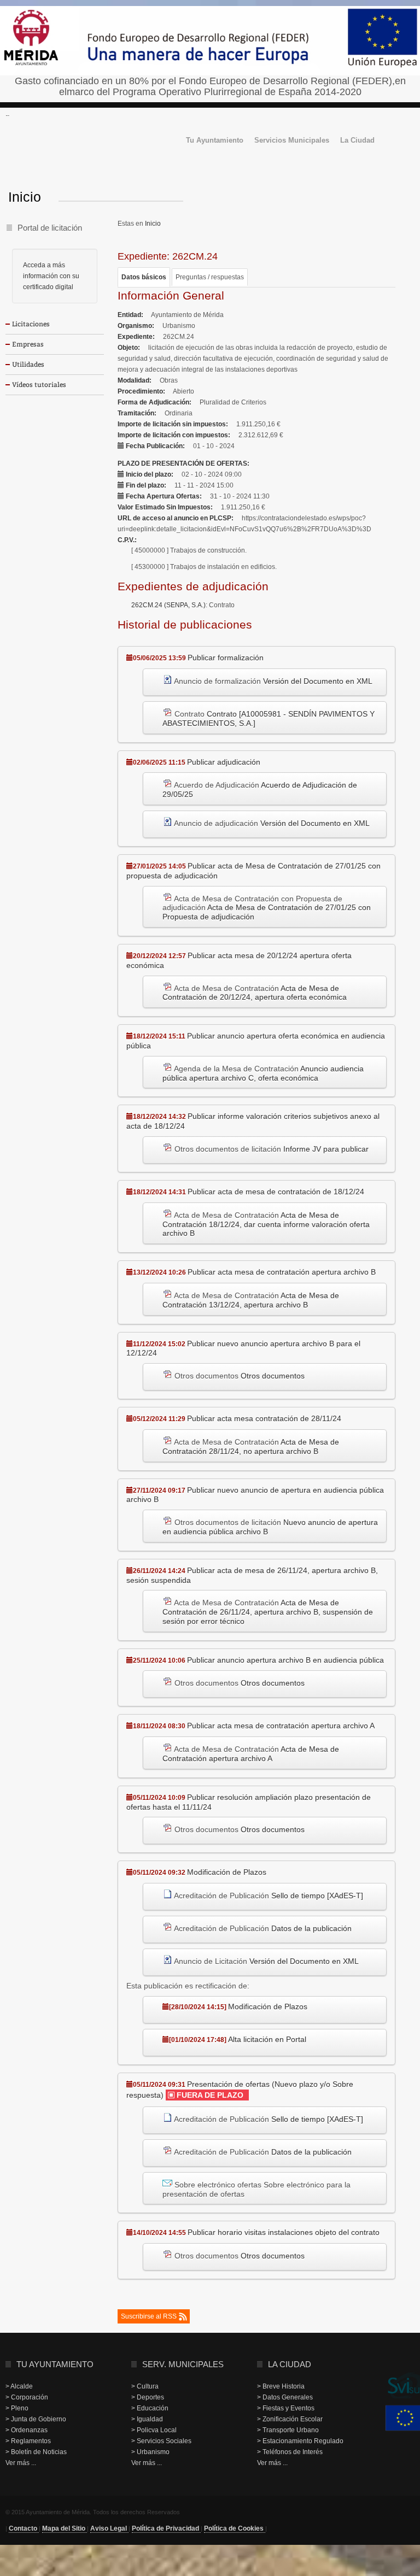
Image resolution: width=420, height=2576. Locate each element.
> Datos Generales (285, 2397)
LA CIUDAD (290, 2364)
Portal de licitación (50, 228)
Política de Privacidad (166, 2528)
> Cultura (145, 2386)
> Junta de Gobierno (36, 2419)
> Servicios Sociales (161, 2441)
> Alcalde (19, 2386)
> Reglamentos (28, 2441)
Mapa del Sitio (65, 2528)
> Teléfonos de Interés (290, 2452)
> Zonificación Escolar (290, 2419)
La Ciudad (357, 141)
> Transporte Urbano (288, 2430)
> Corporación (27, 2397)
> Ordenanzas (27, 2430)
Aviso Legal (109, 2528)
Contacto (24, 2528)
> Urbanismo (150, 2452)
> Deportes (148, 2397)
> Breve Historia (281, 2386)
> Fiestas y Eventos (286, 2408)
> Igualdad (147, 2419)
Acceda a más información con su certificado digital (51, 276)
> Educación (150, 2408)
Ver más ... (21, 2463)
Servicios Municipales (292, 141)
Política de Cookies (235, 2528)
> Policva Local (154, 2430)
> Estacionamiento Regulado (300, 2441)
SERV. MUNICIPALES (183, 2364)
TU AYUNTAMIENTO (55, 2364)
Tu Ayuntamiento (215, 141)
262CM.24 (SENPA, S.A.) (168, 605)
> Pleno (17, 2408)
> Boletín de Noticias (36, 2452)
